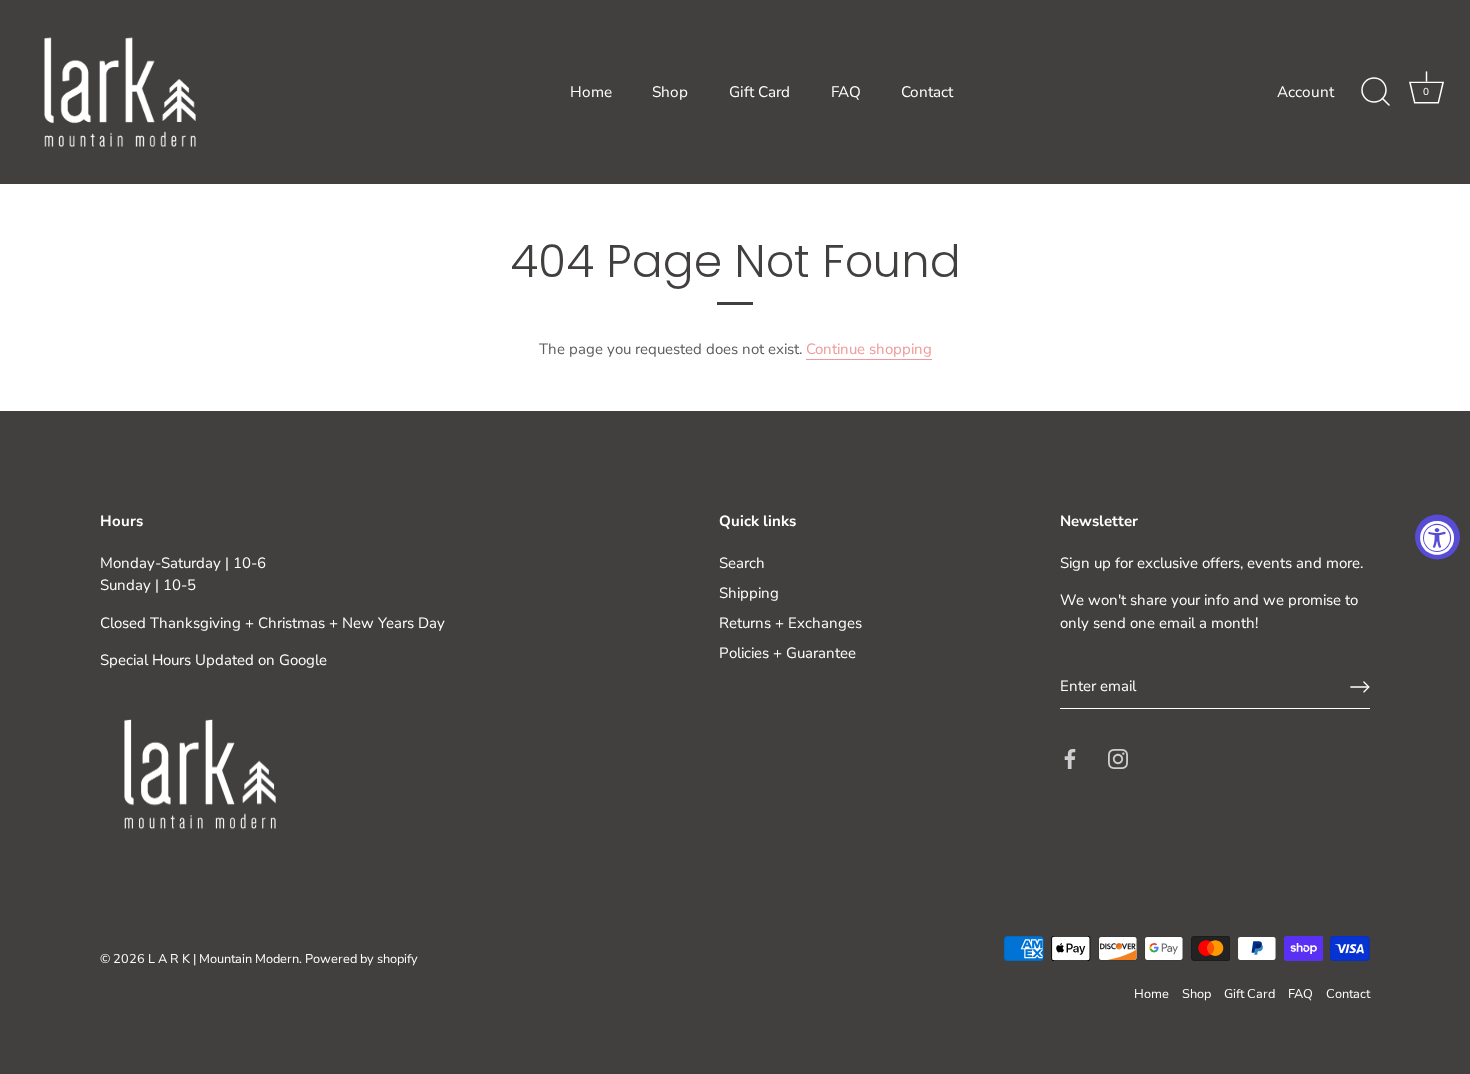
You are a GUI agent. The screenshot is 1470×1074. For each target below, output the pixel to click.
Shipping (749, 593)
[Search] (1375, 92)
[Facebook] (1070, 758)
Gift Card (759, 92)
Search (742, 563)
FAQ (846, 92)
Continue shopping (869, 349)
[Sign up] (1360, 687)
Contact (927, 92)
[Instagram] (1118, 758)
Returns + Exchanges (790, 623)
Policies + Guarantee (787, 653)
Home (591, 92)
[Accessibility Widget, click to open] (1437, 537)
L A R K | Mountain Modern (223, 959)
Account (1305, 92)
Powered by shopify (361, 959)
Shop (670, 92)
